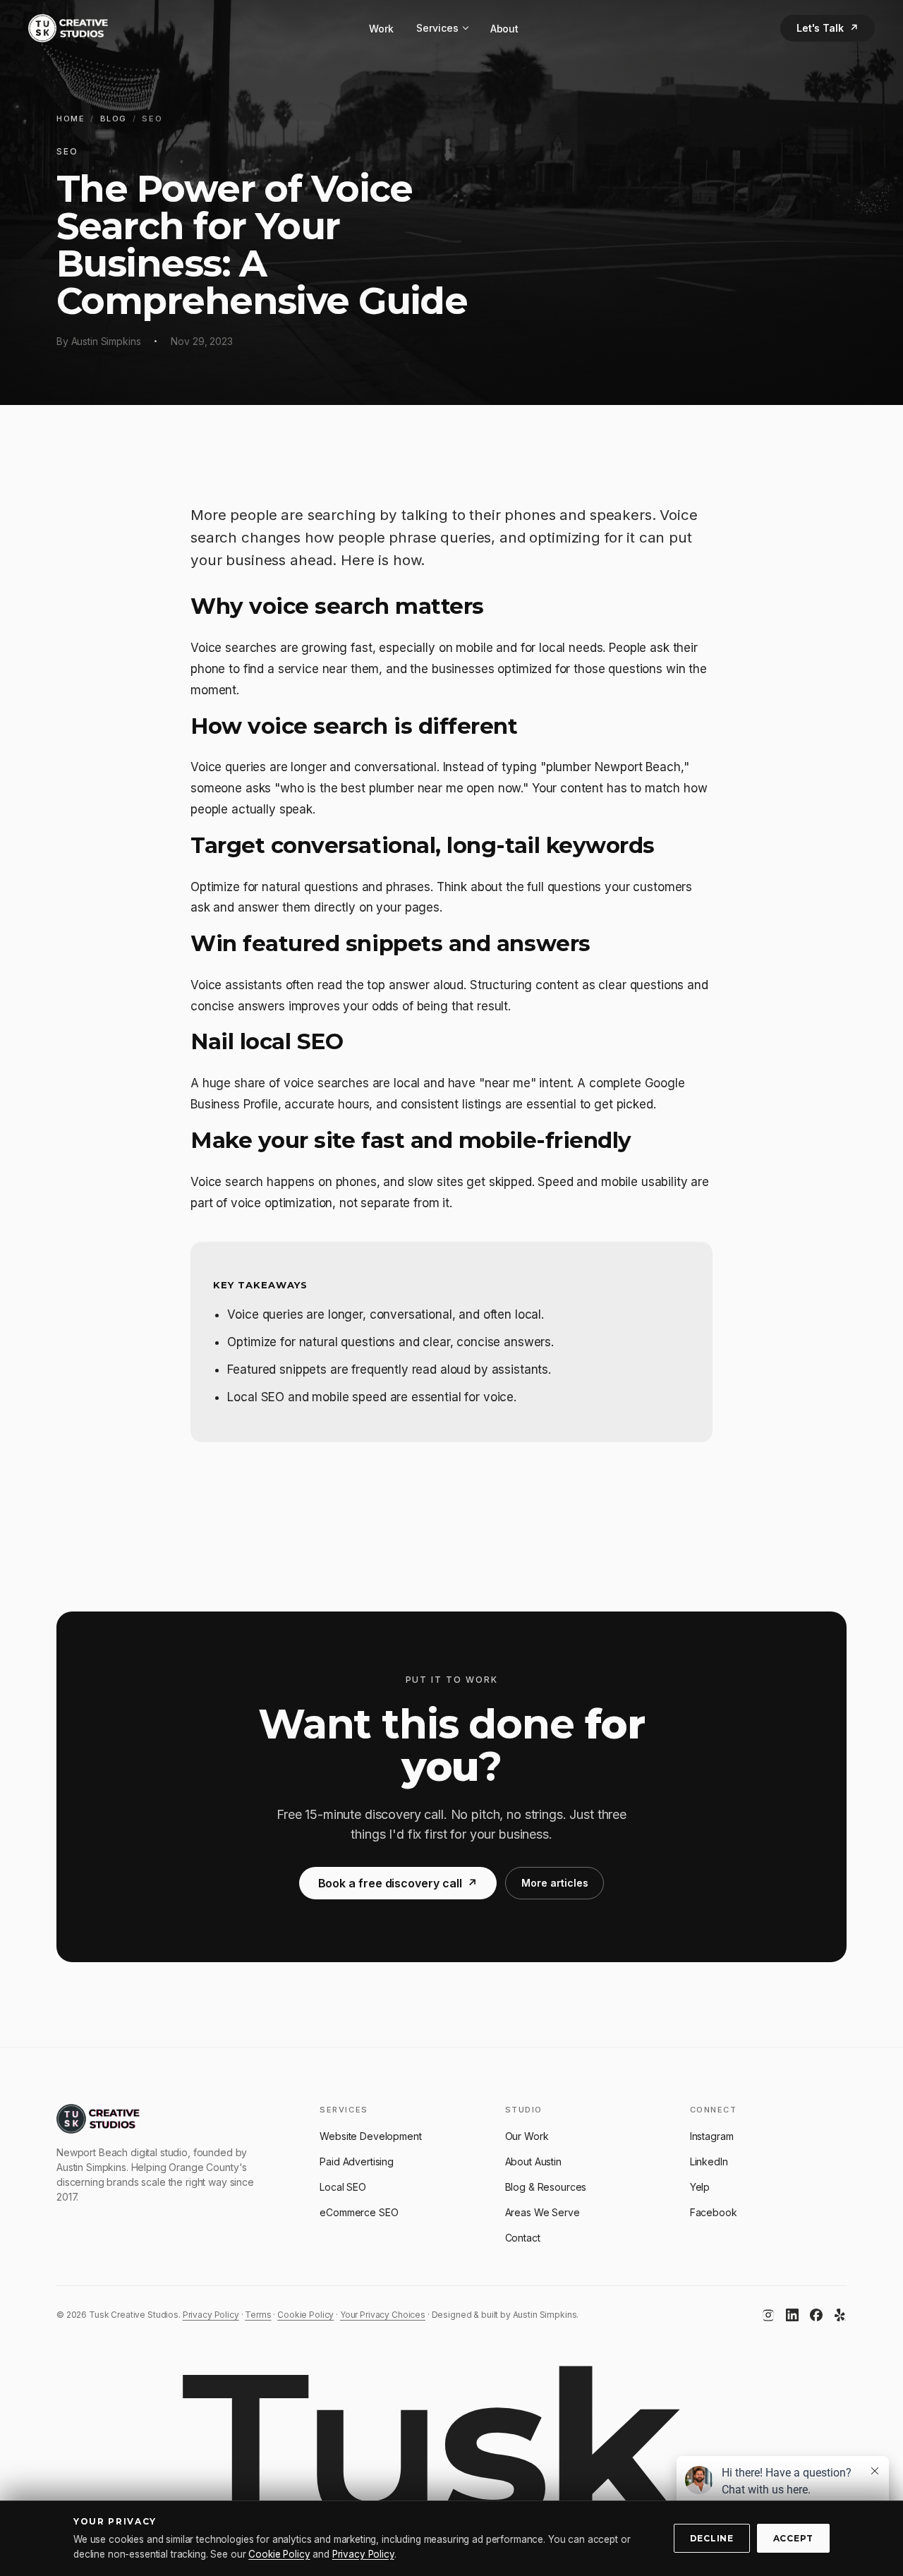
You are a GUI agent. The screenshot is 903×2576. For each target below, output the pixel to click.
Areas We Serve (543, 2212)
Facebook (714, 2212)
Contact (523, 2238)
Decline (712, 2538)
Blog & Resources (546, 2187)
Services (437, 28)
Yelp (700, 2187)
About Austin (533, 2161)
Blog (114, 119)
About (504, 29)
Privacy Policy (211, 2315)
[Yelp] (840, 2315)
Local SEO (343, 2187)
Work (381, 29)
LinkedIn (709, 2161)
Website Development (370, 2136)
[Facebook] (816, 2315)
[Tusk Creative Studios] (68, 28)
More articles (554, 1883)
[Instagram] (768, 2315)
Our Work (527, 2136)
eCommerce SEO (359, 2212)
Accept (793, 2538)
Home (71, 119)
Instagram (712, 2136)
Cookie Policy (305, 2315)
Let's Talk (828, 28)
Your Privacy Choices (383, 2315)
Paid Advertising (357, 2161)
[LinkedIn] (792, 2315)
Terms (258, 2315)
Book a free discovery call (398, 1883)
